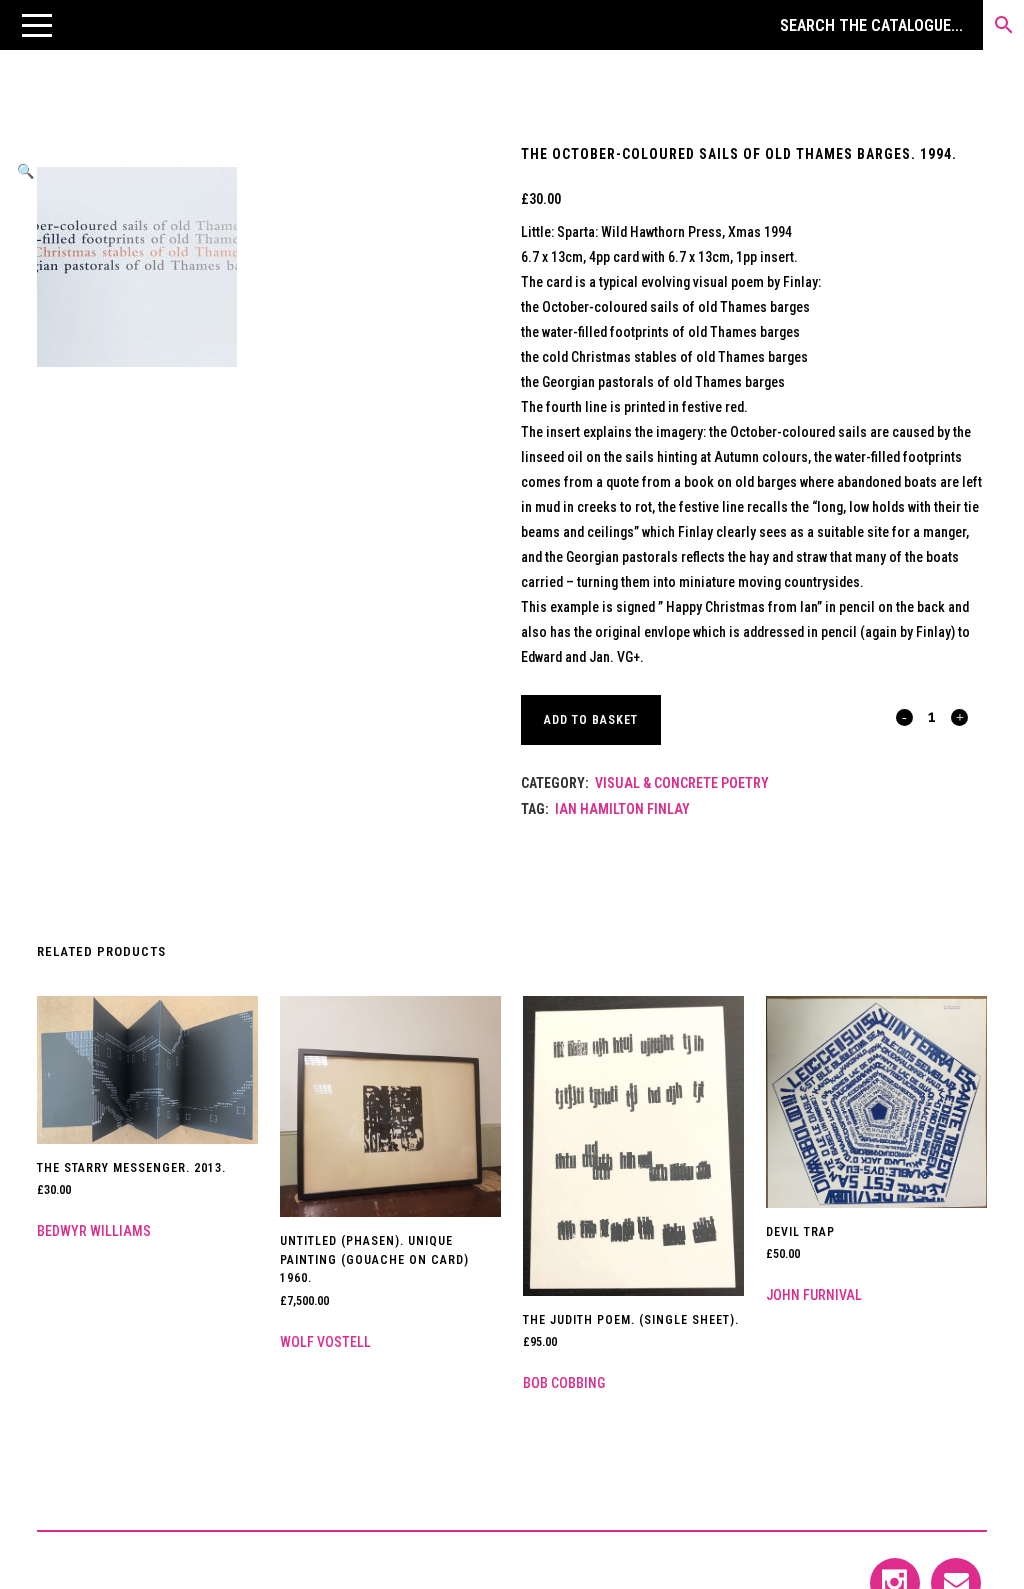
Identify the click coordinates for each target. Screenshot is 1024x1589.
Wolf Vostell (325, 1342)
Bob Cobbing (564, 1383)
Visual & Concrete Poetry (682, 783)
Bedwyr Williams (94, 1231)
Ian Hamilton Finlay (622, 809)
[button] (37, 25)
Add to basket (591, 720)
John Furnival (814, 1295)
